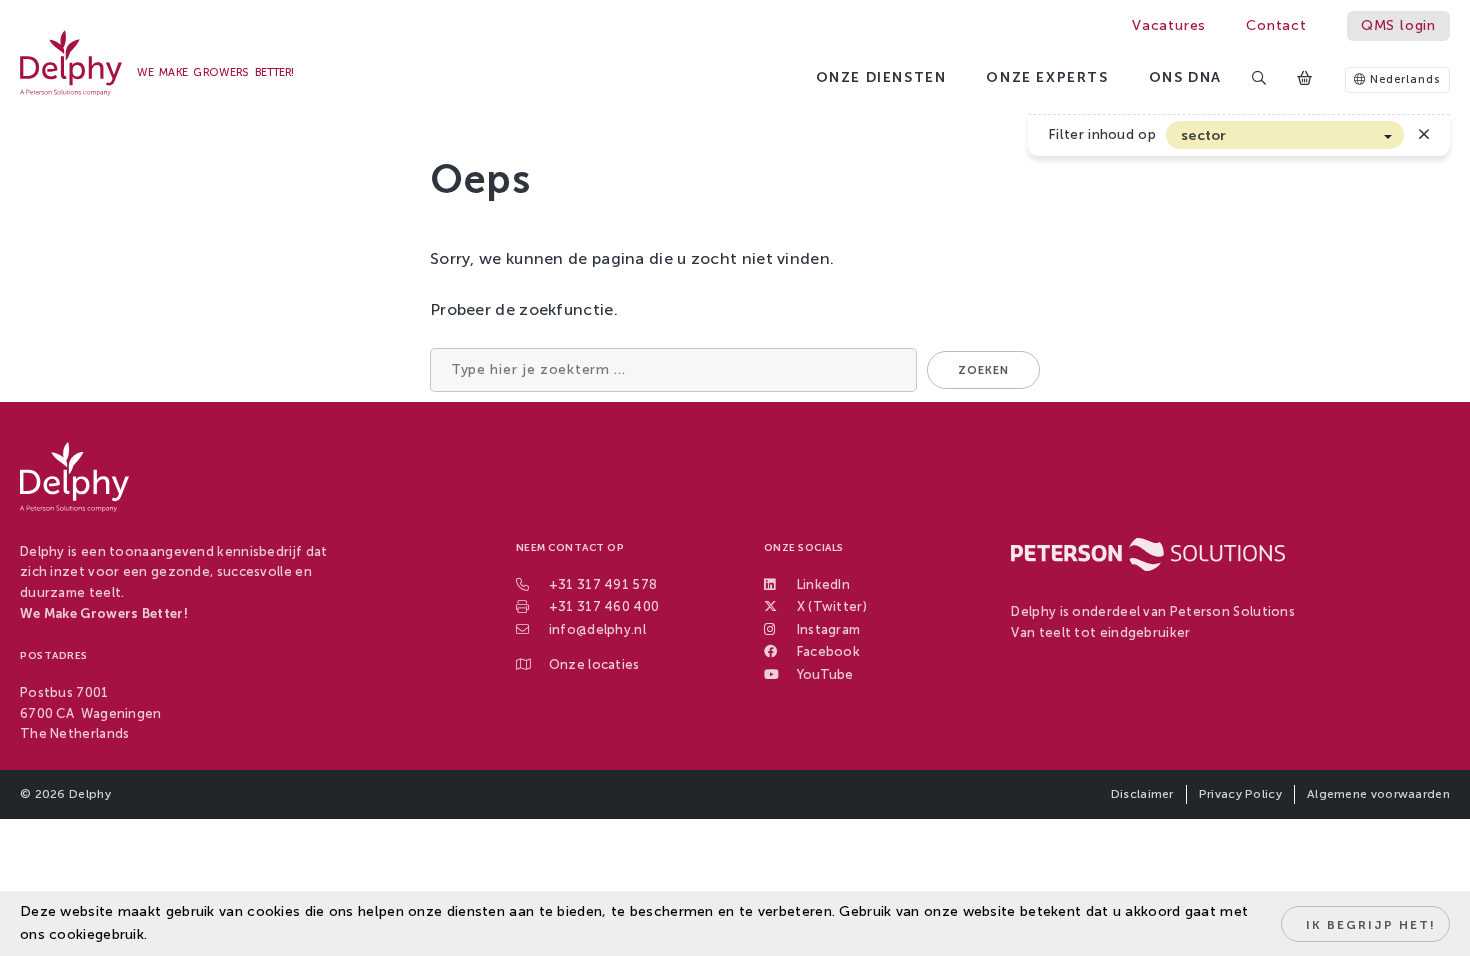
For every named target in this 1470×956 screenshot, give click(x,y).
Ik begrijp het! (1371, 925)
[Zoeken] (1260, 79)
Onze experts (1047, 77)
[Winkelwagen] (1306, 79)
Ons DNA (1185, 77)
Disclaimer (1142, 794)
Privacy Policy (1240, 794)
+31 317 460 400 (604, 606)
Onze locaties (594, 664)
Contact (1276, 25)
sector (1204, 135)
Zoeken (983, 370)
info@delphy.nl (597, 629)
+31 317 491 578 (603, 584)
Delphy (90, 794)
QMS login (1398, 25)
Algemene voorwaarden (1378, 794)
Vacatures (1169, 25)
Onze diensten (881, 77)
